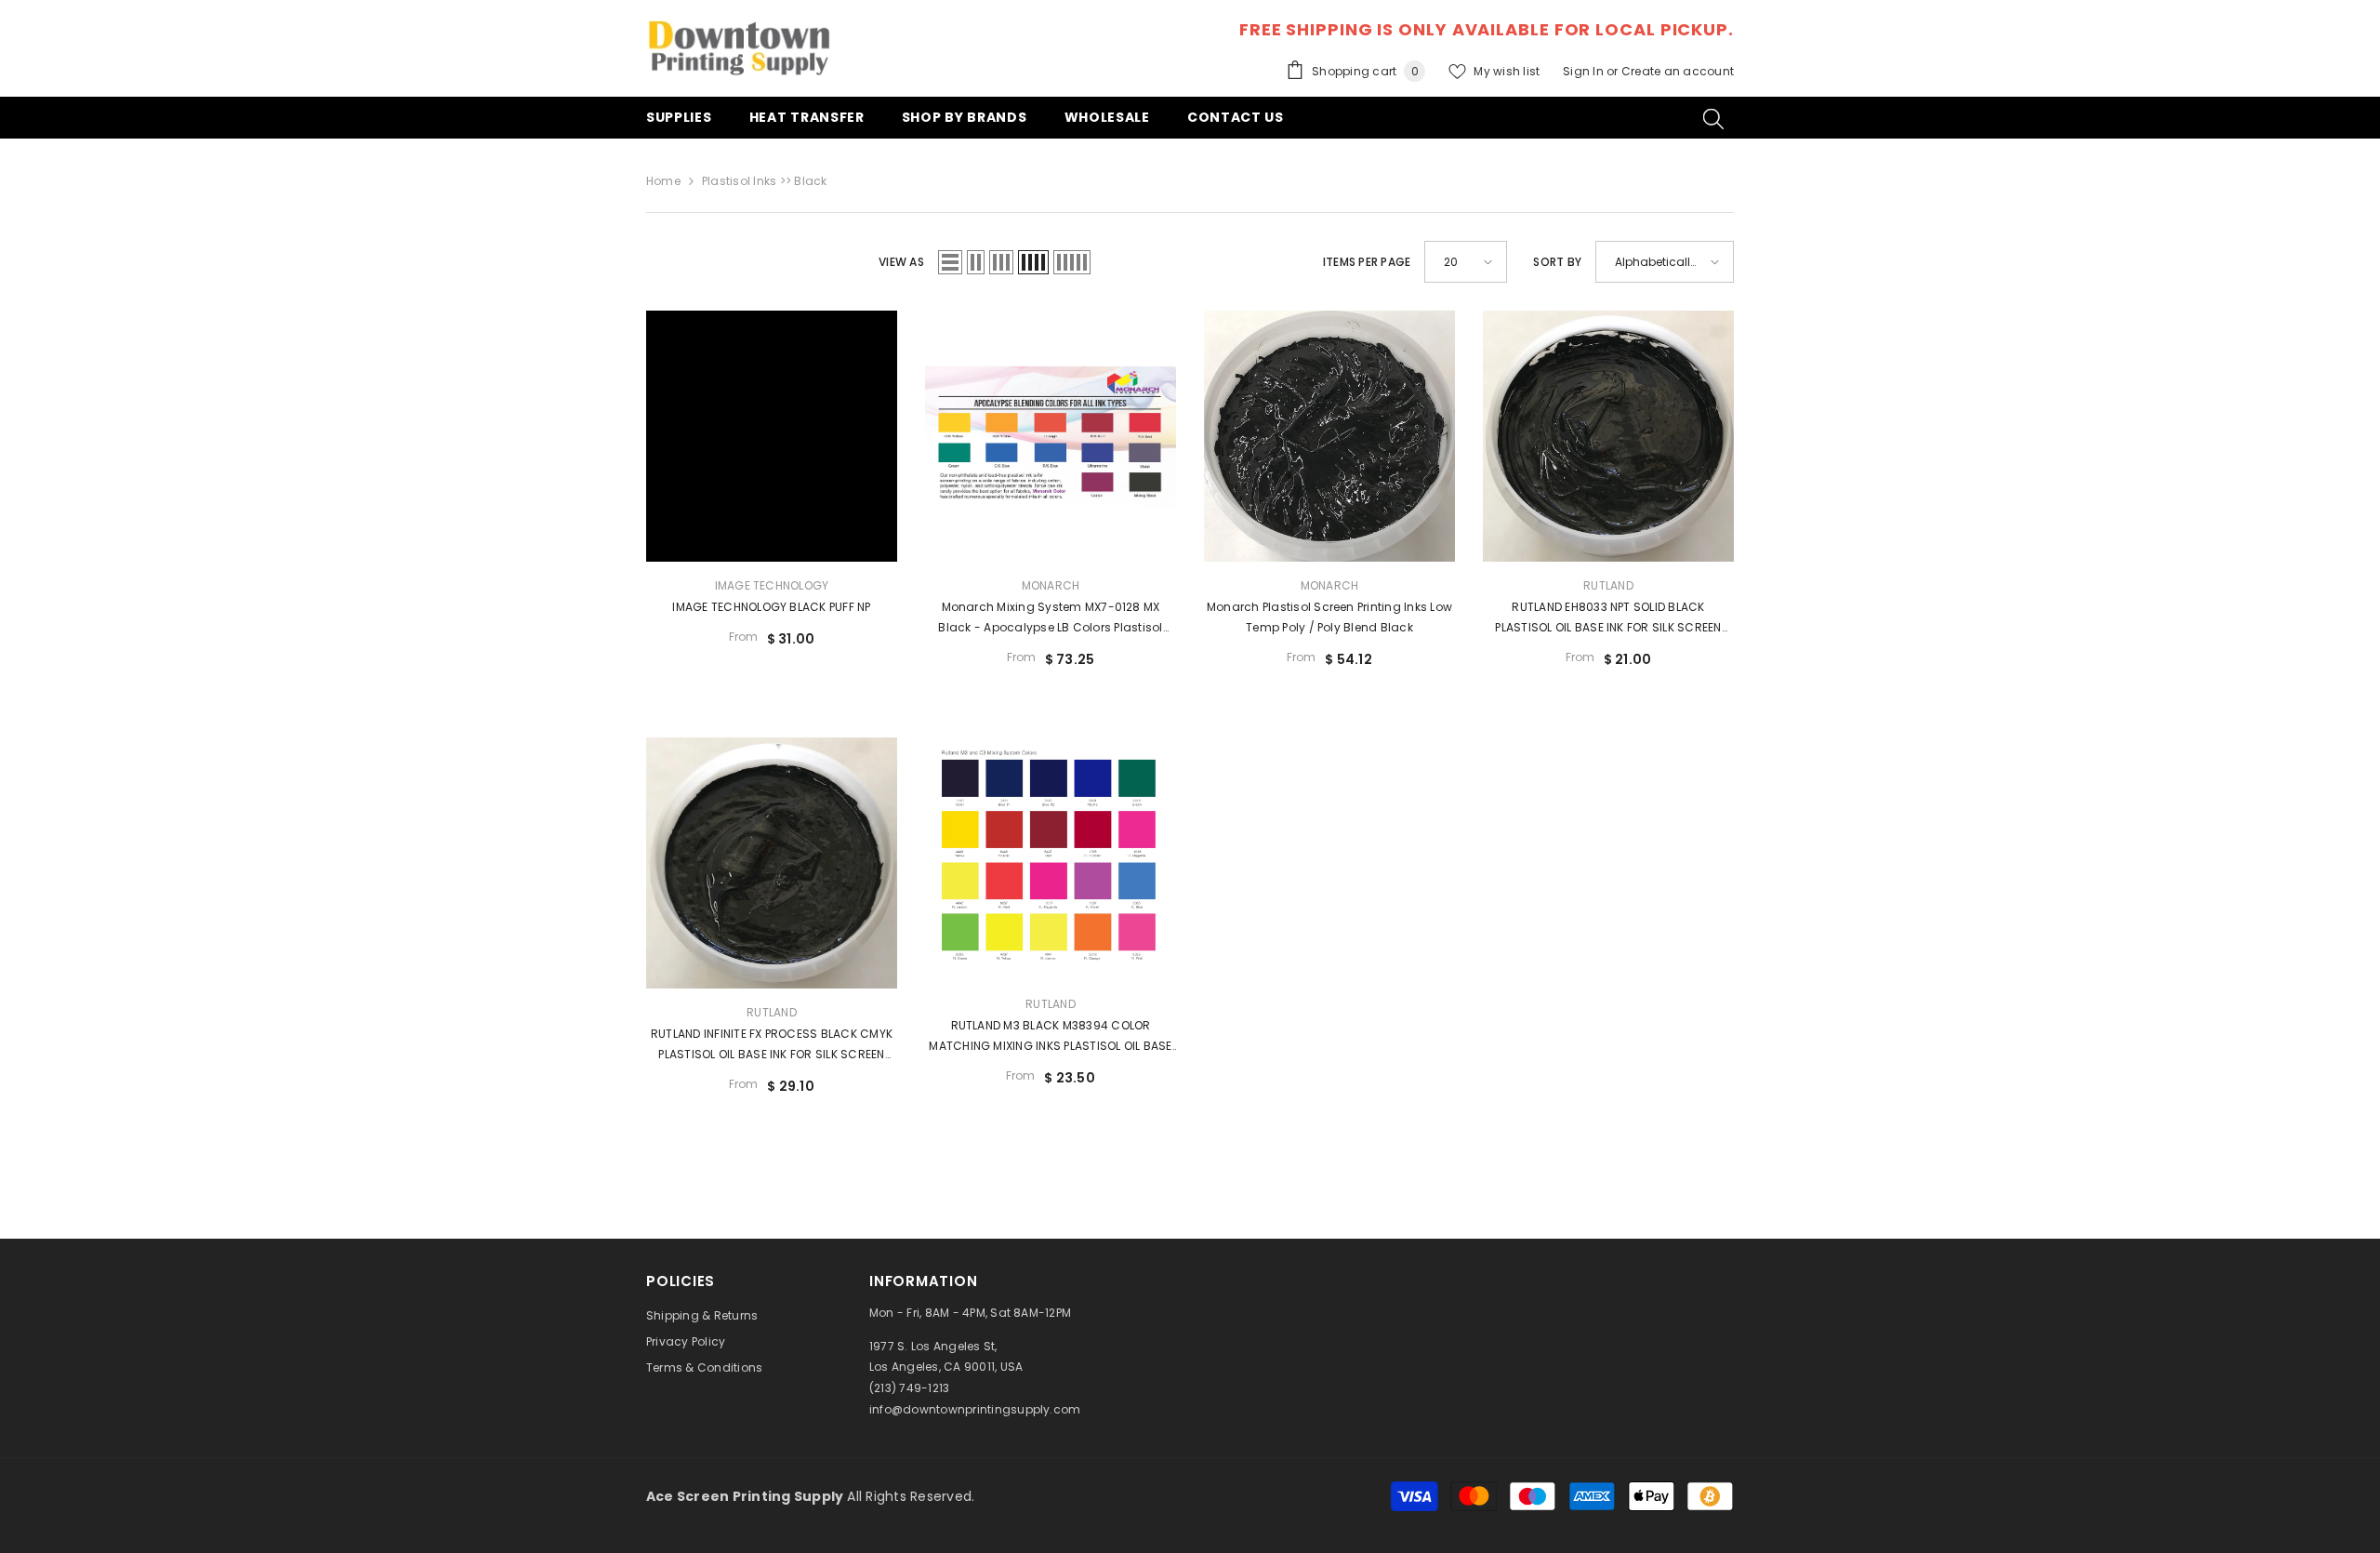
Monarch (1051, 585)
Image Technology (772, 585)
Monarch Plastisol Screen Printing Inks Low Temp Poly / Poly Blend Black (1329, 617)
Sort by (1557, 262)
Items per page (1367, 262)
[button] (950, 262)
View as (901, 262)
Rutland (1608, 585)
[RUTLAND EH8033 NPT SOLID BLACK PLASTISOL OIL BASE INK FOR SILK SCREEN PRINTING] (1608, 436)
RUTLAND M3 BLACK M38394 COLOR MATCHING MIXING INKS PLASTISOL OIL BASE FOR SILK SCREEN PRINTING (1050, 1037)
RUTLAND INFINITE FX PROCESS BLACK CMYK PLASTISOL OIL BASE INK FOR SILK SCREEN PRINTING (772, 1045)
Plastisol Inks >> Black (765, 181)
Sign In (1585, 71)
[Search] (1713, 118)
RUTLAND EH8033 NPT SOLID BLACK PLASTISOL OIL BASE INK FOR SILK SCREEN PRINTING (1608, 618)
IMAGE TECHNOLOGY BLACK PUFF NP (771, 607)
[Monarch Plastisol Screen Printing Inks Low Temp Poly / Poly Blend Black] (1329, 436)
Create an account (1678, 71)
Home (663, 181)
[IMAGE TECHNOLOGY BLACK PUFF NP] (772, 436)
